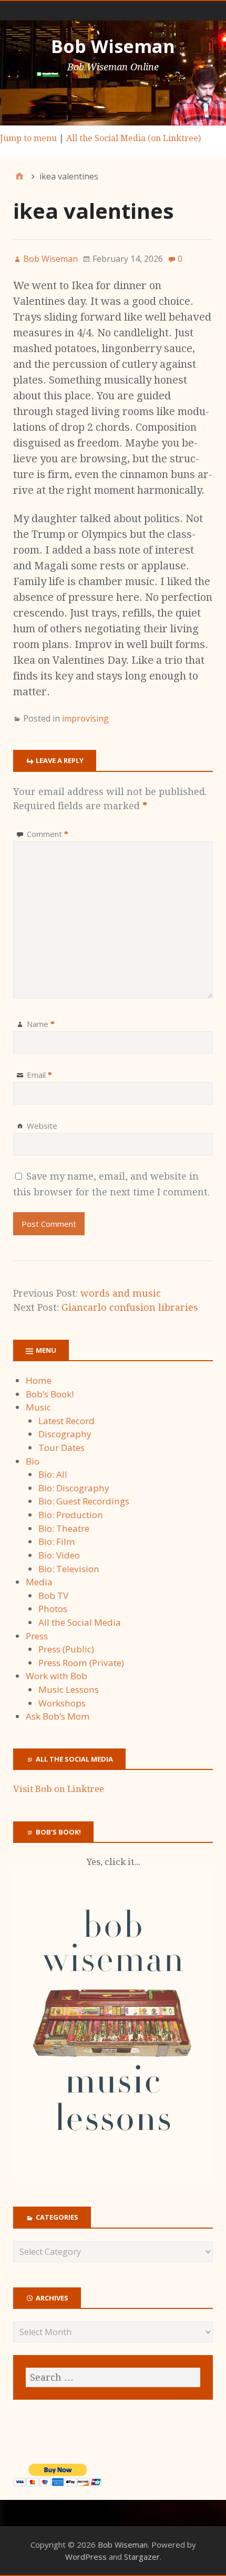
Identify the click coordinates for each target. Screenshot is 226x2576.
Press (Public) (66, 1649)
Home (39, 1380)
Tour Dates (61, 1448)
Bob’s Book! (50, 1394)
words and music (121, 1293)
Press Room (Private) (81, 1663)
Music (38, 1407)
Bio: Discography (74, 1488)
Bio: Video (59, 1555)
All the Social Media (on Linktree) (133, 138)
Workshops (62, 1703)
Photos (53, 1609)
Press (37, 1636)
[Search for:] (113, 2377)
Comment (48, 834)
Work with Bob (56, 1676)
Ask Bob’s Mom (58, 1716)
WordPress (86, 2557)
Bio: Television (69, 1569)
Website (42, 1126)
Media (39, 1582)
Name (41, 1024)
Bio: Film (57, 1541)
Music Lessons (69, 1689)
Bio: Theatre (64, 1528)
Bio (33, 1461)
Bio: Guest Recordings (84, 1501)
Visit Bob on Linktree (59, 1789)
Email (39, 1075)
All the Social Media (80, 1622)
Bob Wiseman (113, 46)
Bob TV (53, 1596)
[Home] (19, 176)
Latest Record (66, 1421)
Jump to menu (28, 138)
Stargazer (142, 2557)
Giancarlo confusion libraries (130, 1307)
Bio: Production (71, 1515)
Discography (65, 1434)
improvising (85, 718)
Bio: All (53, 1474)
